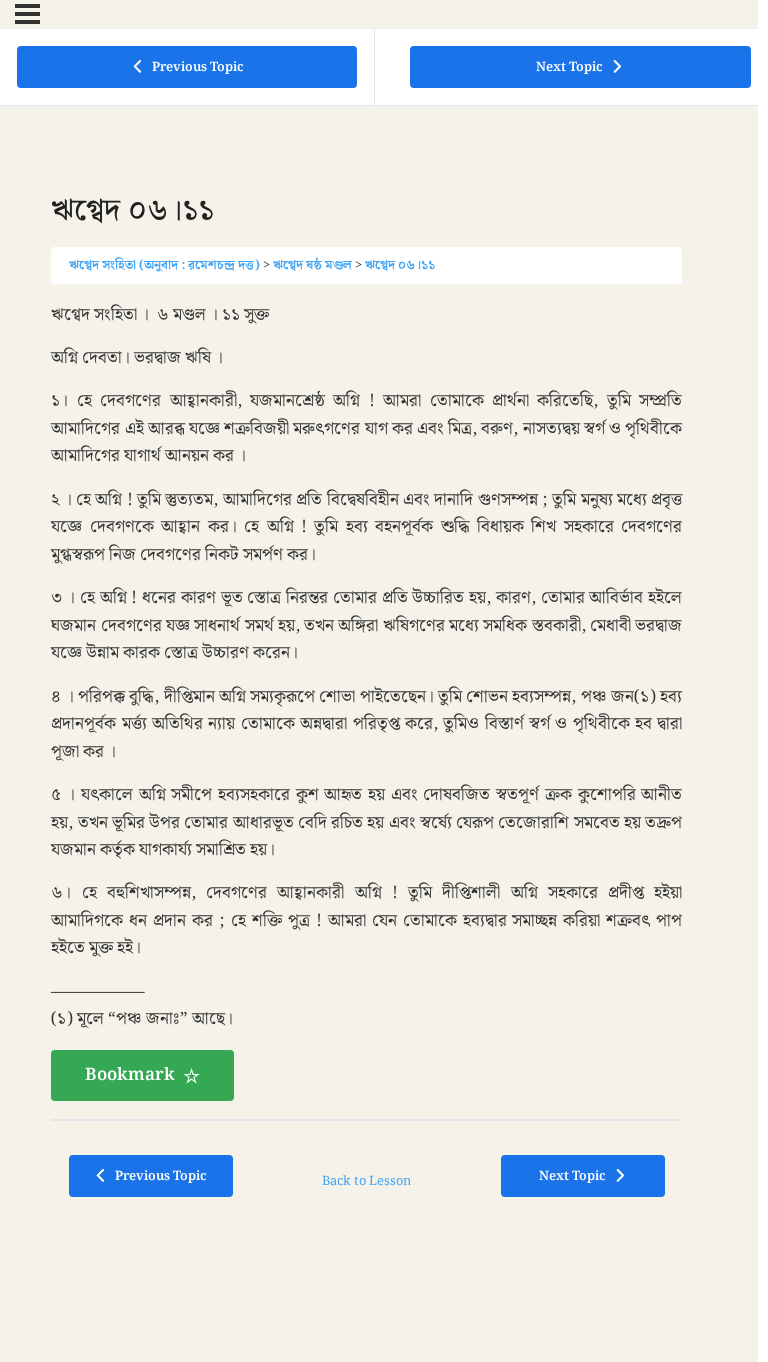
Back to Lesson (366, 1181)
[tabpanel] (366, 702)
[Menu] (27, 14)
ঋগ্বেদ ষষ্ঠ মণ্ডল (312, 265)
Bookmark (130, 1075)
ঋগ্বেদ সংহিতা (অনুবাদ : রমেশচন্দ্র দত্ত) (164, 265)
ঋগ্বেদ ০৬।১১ (400, 265)
